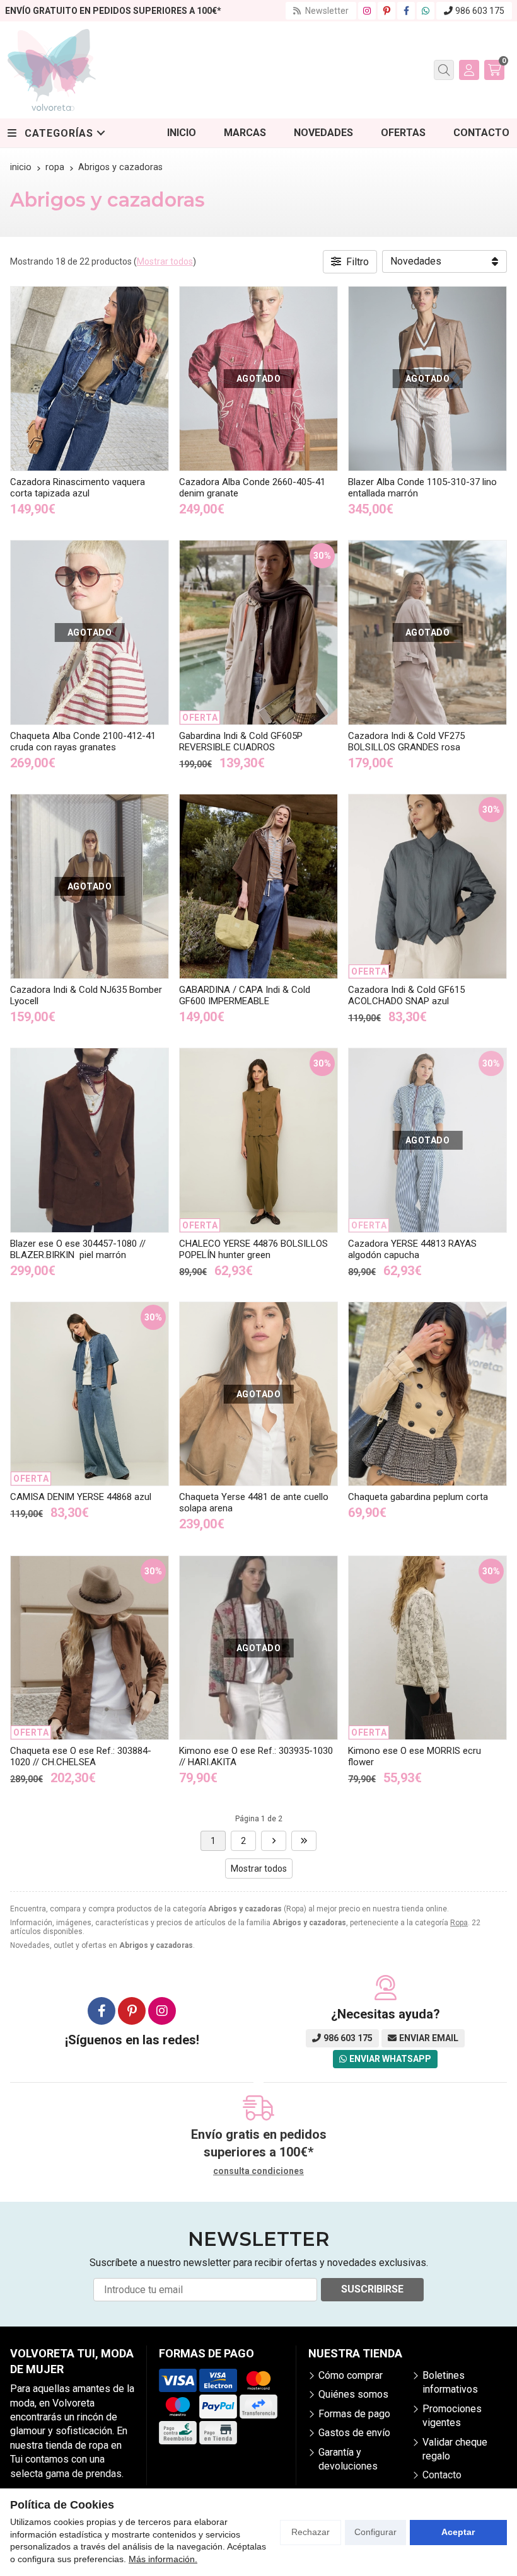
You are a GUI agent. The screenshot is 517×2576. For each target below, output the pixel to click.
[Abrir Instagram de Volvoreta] (367, 11)
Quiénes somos (353, 2394)
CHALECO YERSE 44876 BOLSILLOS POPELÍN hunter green (253, 1249)
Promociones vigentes (452, 2416)
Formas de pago (354, 2414)
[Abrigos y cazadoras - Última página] (274, 1841)
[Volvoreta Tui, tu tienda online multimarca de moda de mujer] (52, 70)
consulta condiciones (258, 2171)
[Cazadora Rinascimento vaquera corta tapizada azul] (90, 379)
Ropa (459, 1923)
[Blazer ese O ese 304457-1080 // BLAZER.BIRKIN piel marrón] (90, 1140)
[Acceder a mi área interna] (469, 70)
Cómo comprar (351, 2375)
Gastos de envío (354, 2433)
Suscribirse (372, 2289)
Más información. (163, 2559)
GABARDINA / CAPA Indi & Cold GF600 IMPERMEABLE (245, 995)
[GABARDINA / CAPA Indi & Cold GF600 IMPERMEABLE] (258, 886)
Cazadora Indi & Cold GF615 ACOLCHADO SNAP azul (406, 995)
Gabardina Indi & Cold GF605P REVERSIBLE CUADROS (241, 741)
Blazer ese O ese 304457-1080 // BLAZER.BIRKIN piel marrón (78, 1249)
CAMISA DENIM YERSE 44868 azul (81, 1497)
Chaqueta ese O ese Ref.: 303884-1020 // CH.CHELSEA (81, 1756)
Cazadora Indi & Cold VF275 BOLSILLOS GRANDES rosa (406, 741)
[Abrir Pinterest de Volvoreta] (387, 11)
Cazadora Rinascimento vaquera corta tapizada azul (78, 488)
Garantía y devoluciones (348, 2459)
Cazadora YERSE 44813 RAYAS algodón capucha (412, 1249)
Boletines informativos (450, 2382)
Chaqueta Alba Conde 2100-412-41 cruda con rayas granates (83, 741)
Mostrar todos (165, 261)
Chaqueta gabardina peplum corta (418, 1497)
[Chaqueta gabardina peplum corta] (427, 1394)
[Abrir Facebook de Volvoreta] (406, 11)
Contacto (442, 2475)
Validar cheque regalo (455, 2449)
